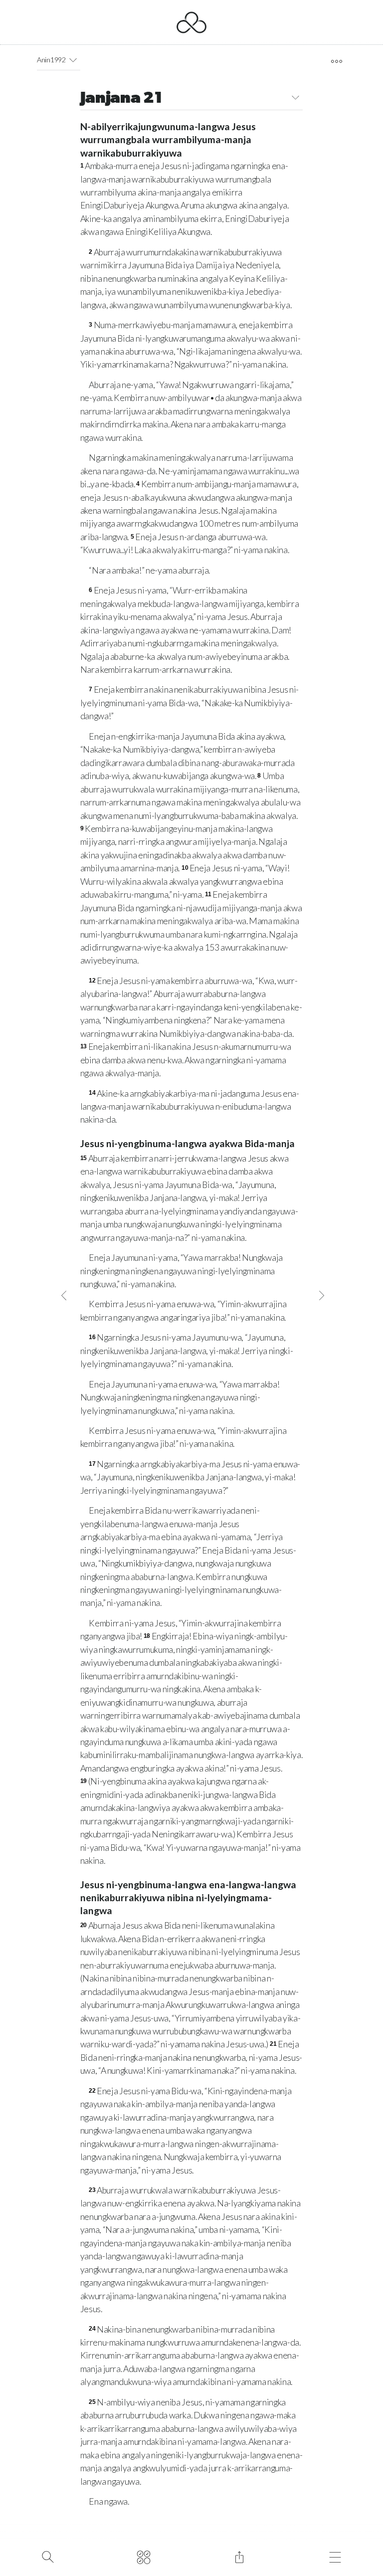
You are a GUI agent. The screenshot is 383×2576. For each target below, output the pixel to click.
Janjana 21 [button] (121, 99)
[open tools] (336, 61)
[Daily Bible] (143, 2556)
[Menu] (335, 2556)
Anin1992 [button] (51, 60)
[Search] (48, 2556)
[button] (73, 60)
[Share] (239, 2556)
